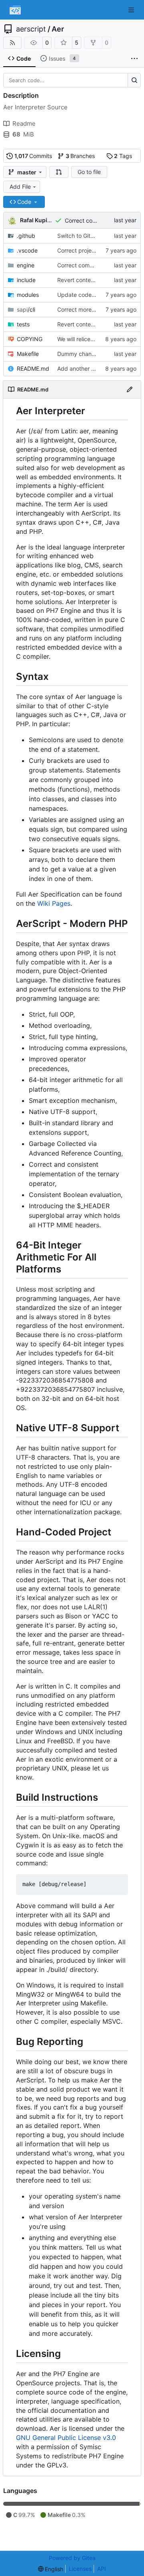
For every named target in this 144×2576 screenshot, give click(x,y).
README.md (33, 368)
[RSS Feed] (12, 43)
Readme (24, 123)
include (26, 280)
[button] (59, 172)
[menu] (51, 2569)
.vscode (27, 250)
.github (26, 236)
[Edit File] (130, 389)
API (102, 2569)
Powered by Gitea (72, 2558)
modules (28, 295)
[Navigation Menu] (132, 10)
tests (23, 324)
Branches (80, 156)
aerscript (31, 29)
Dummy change (78, 354)
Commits (33, 156)
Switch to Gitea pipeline (88, 236)
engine (26, 265)
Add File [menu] (20, 187)
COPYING (30, 339)
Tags (123, 156)
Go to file (89, 172)
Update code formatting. (90, 295)
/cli (26, 309)
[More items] (134, 59)
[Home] (15, 10)
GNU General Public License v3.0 (66, 2438)
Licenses (80, 2569)
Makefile (28, 354)
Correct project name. (86, 250)
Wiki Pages (54, 903)
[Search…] (134, 80)
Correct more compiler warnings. (100, 309)
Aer (58, 29)
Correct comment (88, 220)
